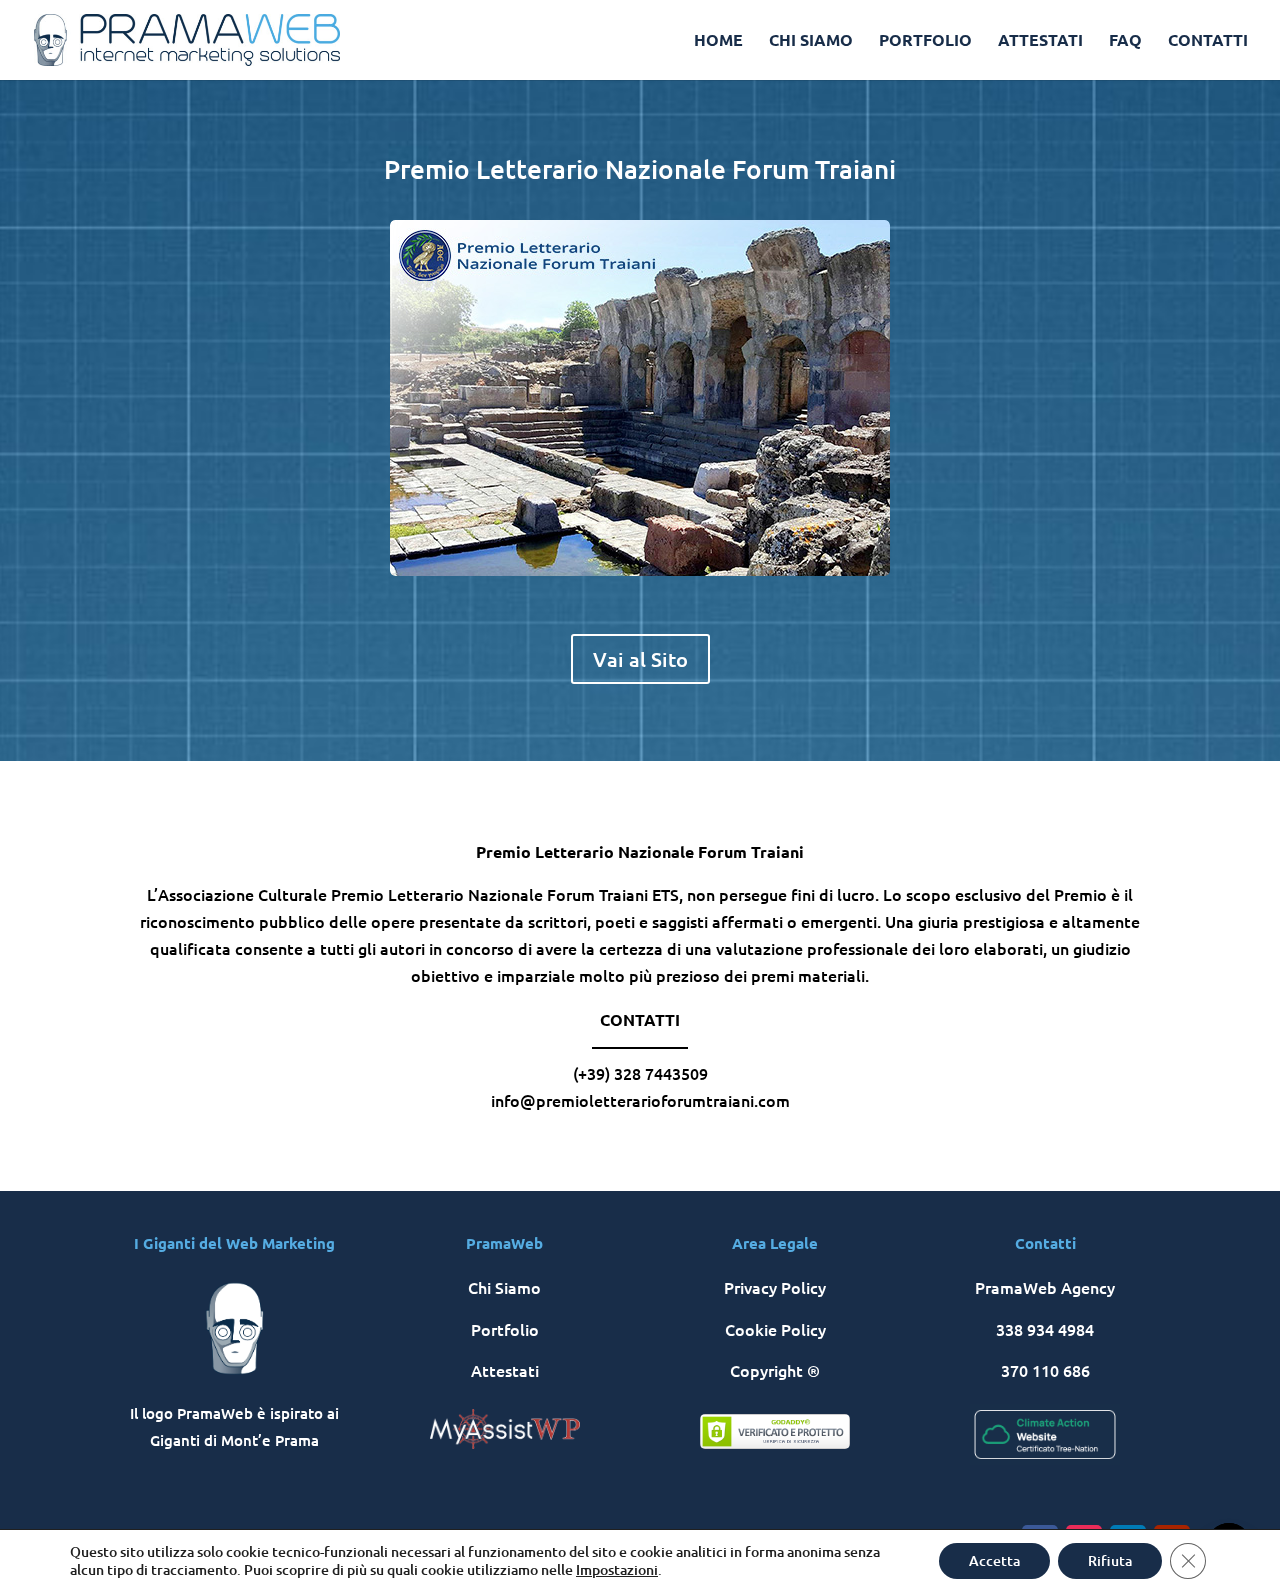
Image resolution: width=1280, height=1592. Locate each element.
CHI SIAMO (811, 41)
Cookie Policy (775, 1329)
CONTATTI (1208, 41)
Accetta (994, 1560)
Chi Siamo (504, 1287)
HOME (718, 41)
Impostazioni (617, 1570)
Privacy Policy (775, 1287)
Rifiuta (1110, 1560)
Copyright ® (775, 1370)
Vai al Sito (640, 659)
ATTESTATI (1040, 41)
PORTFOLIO (925, 41)
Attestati (505, 1370)
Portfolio (505, 1329)
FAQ (1125, 41)
